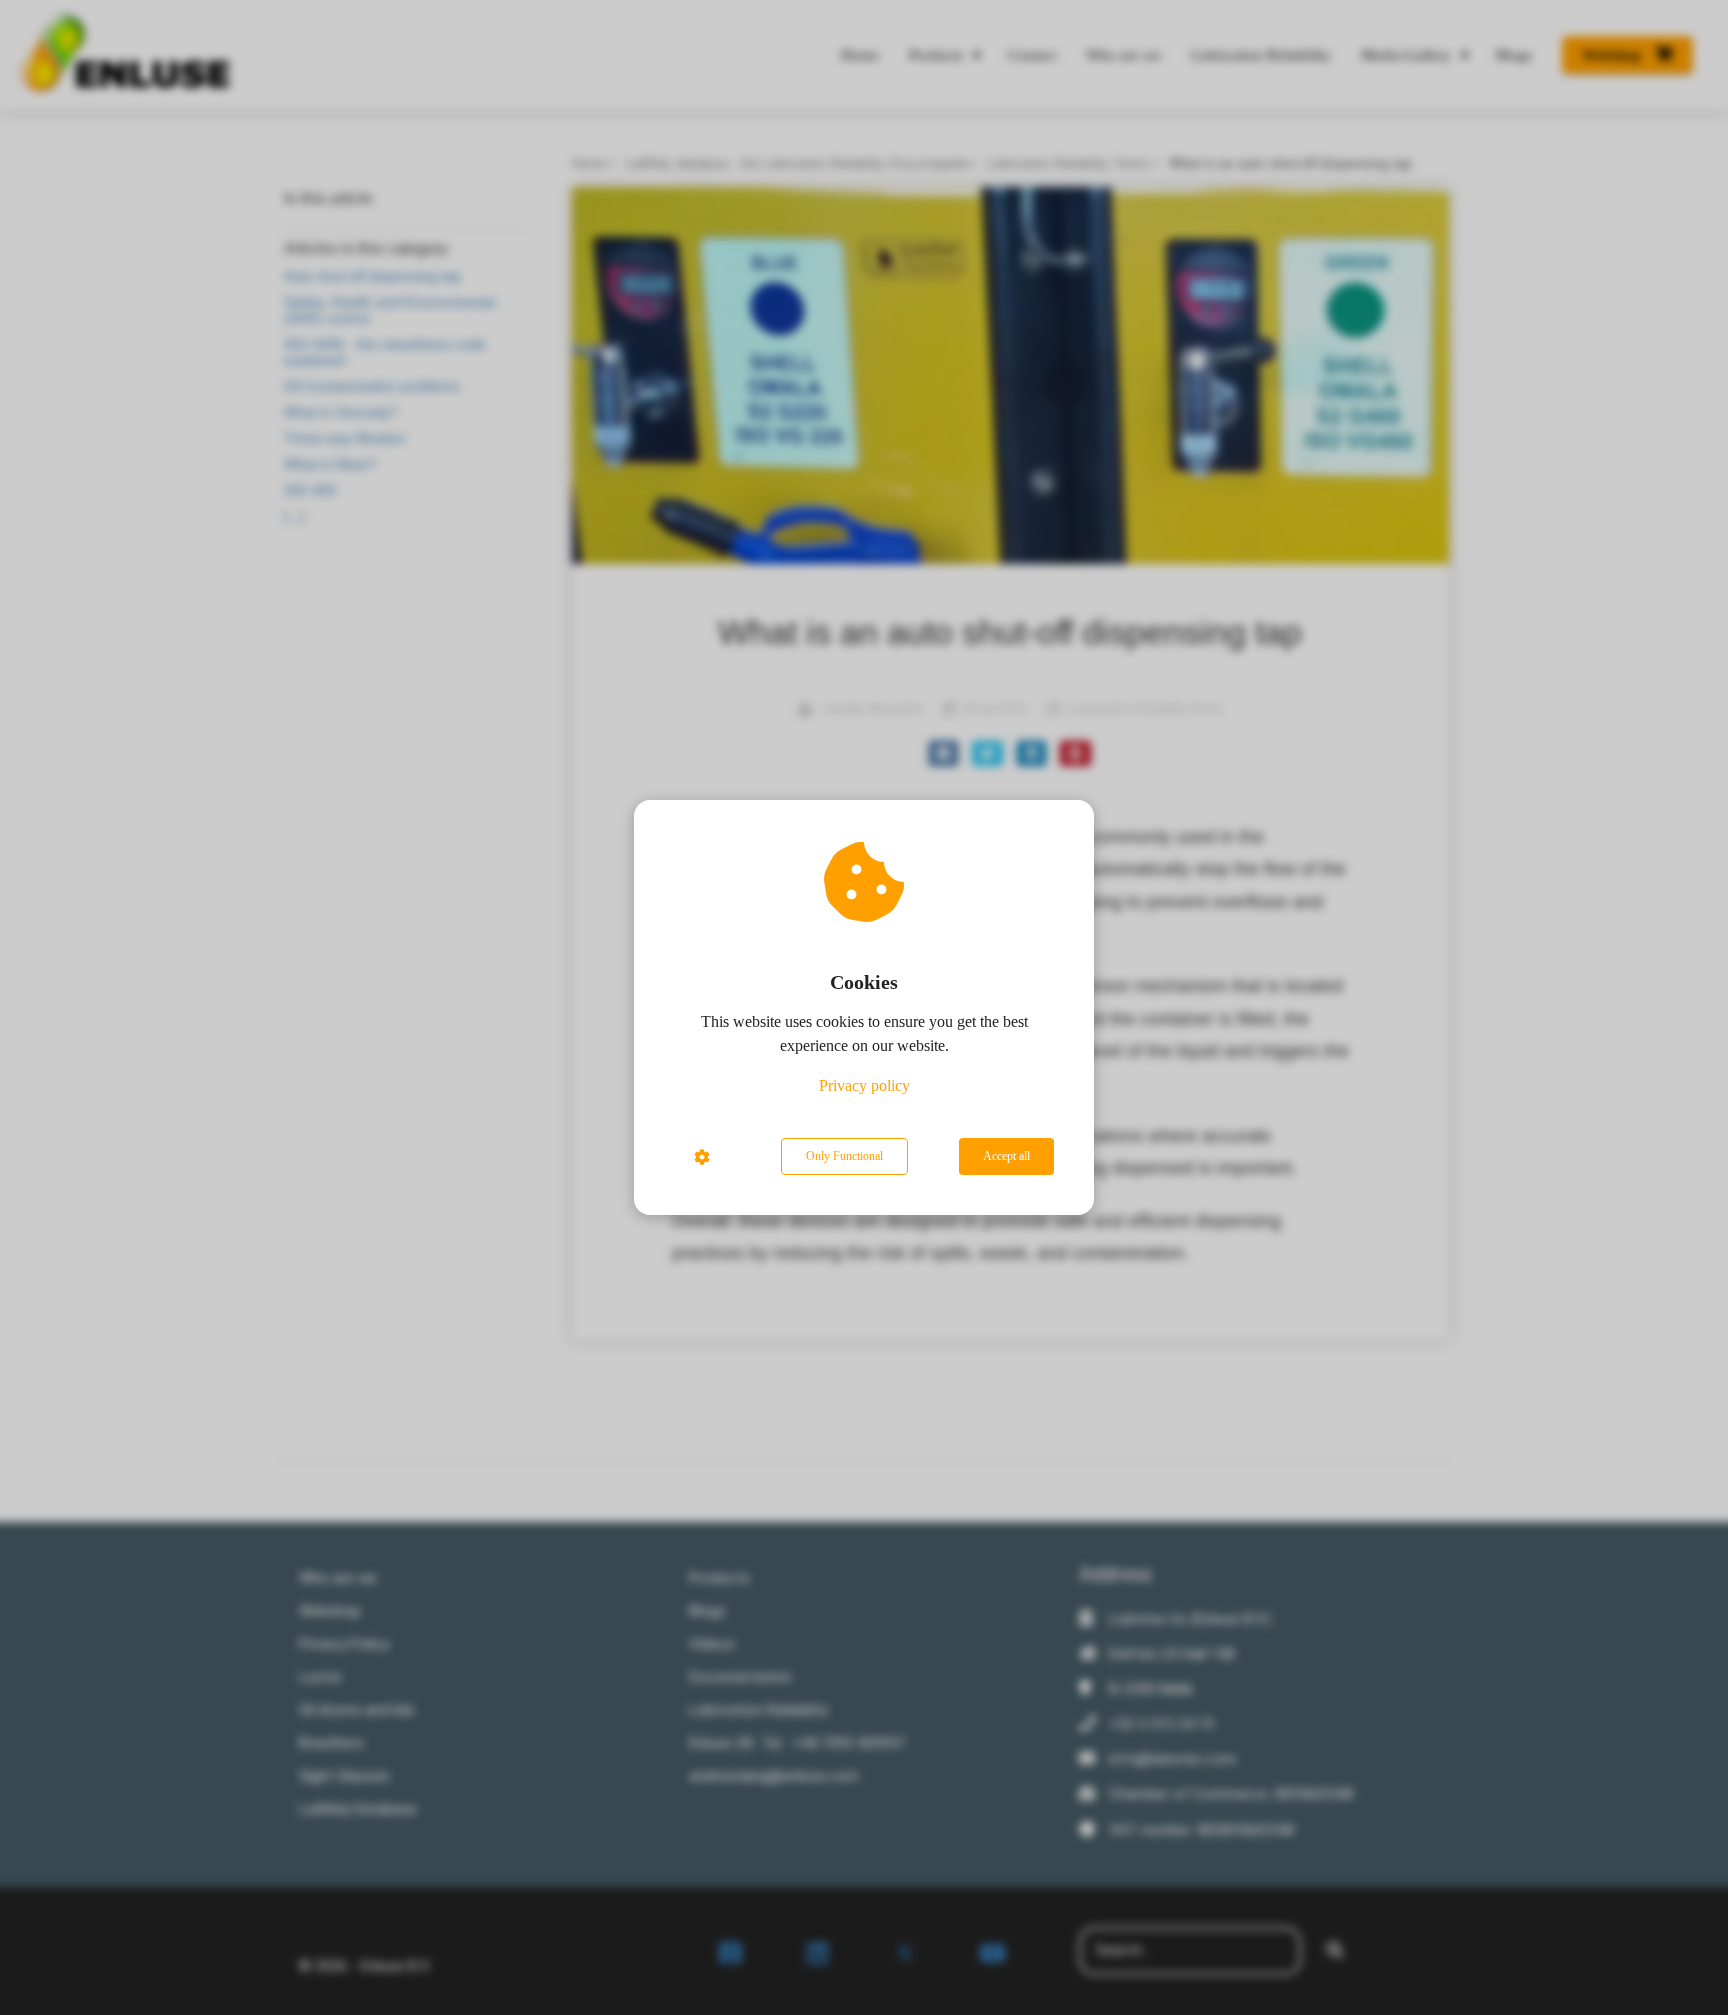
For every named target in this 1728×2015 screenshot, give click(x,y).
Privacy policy (864, 1085)
